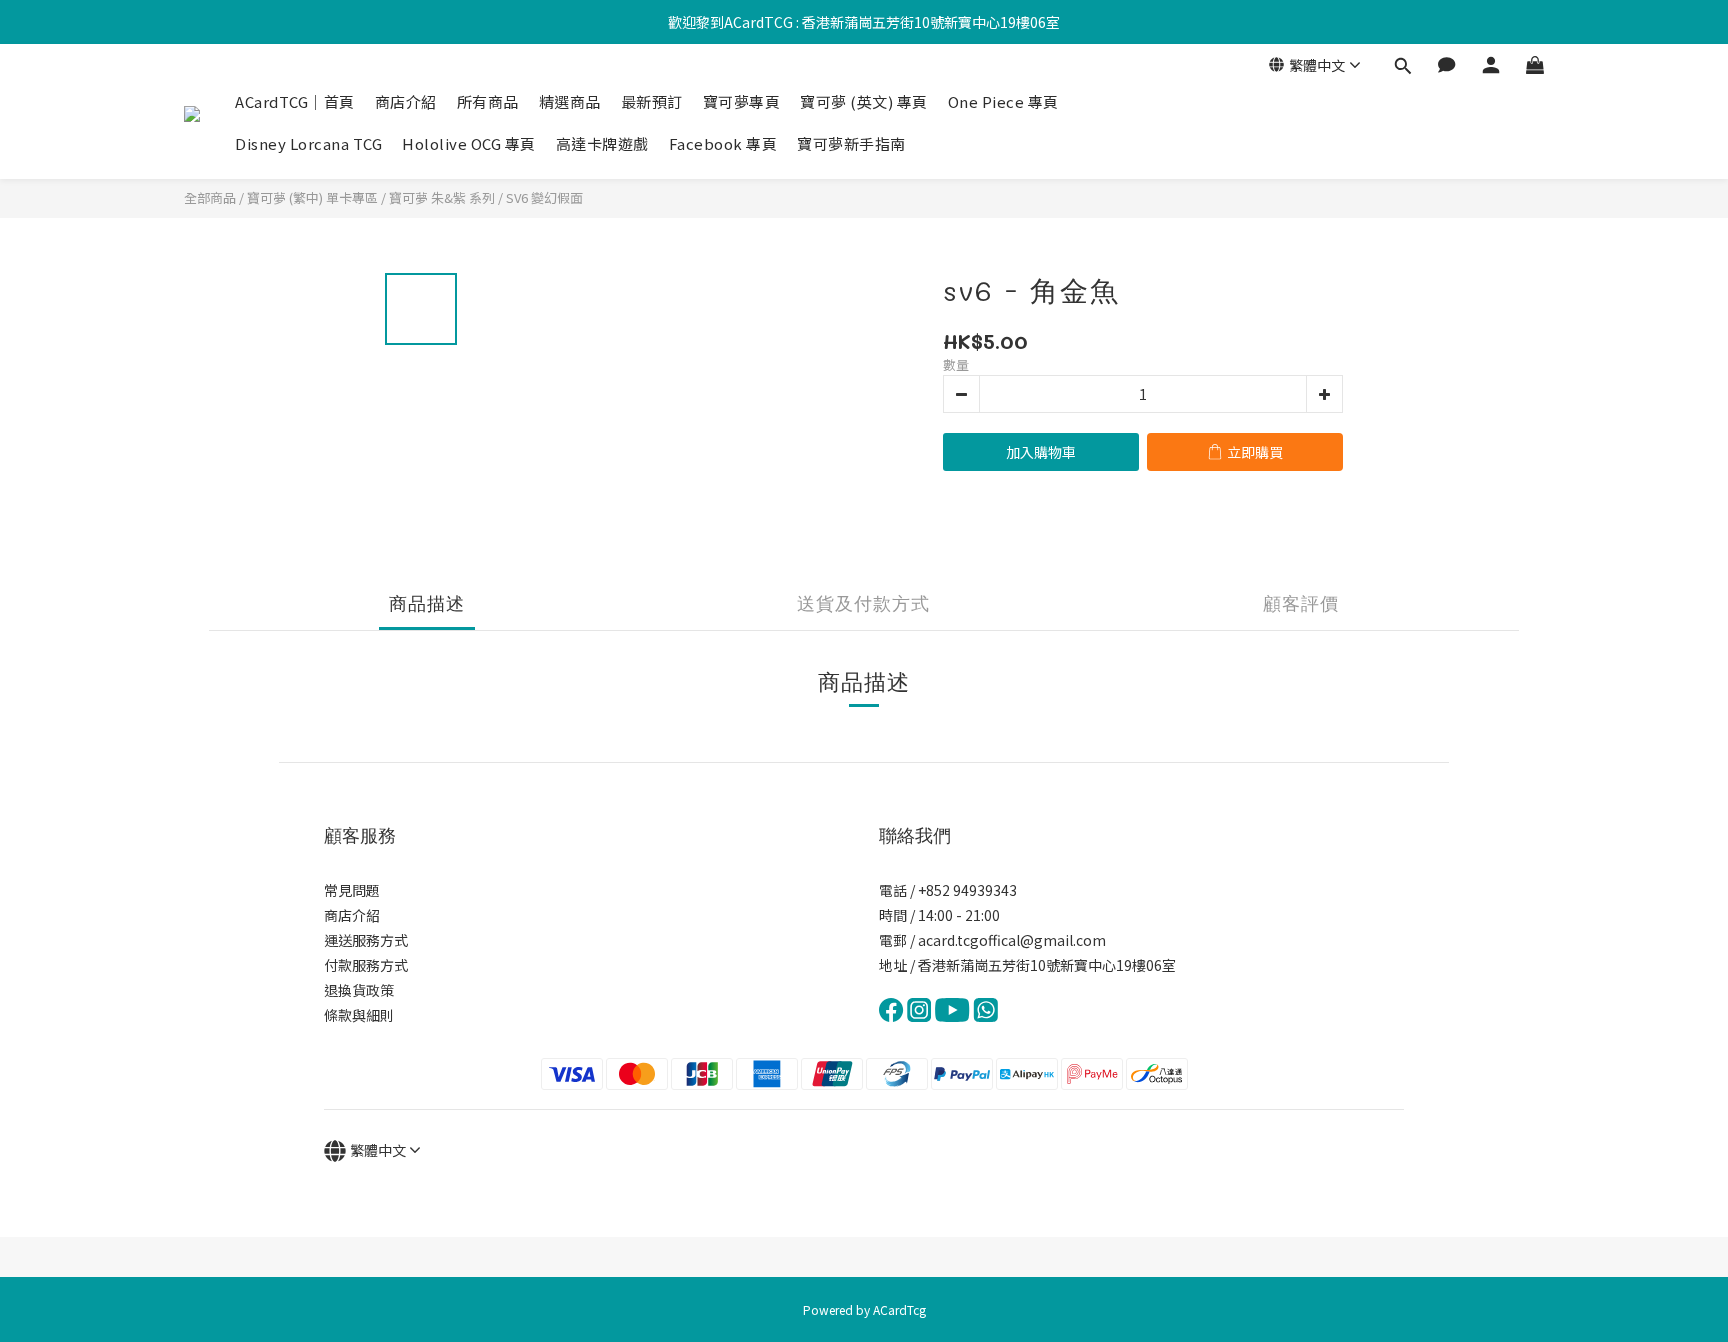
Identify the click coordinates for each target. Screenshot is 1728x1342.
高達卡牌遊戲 (602, 143)
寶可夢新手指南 (851, 143)
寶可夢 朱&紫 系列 (442, 197)
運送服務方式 (366, 940)
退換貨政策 (359, 990)
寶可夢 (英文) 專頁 (864, 101)
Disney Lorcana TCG (308, 143)
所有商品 (488, 101)
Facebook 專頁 (723, 143)
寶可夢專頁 (742, 101)
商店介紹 (406, 101)
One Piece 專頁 (1003, 101)
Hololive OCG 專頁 (469, 143)
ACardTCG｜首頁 (295, 101)
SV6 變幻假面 (544, 197)
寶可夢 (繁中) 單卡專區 (312, 197)
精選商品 (570, 101)
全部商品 (210, 197)
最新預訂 (652, 101)
